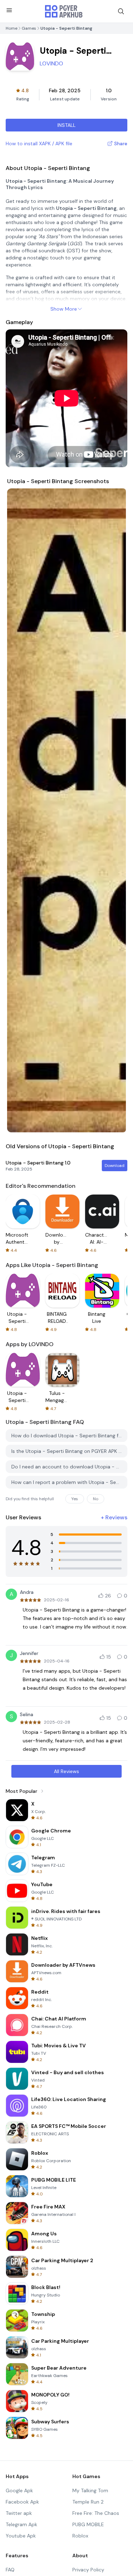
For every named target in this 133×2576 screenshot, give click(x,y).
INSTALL (66, 125)
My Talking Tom (90, 2490)
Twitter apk (19, 2513)
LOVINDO (51, 63)
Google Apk (19, 2490)
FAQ (10, 2570)
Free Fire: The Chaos (96, 2513)
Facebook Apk (22, 2502)
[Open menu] (9, 10)
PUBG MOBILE (88, 2524)
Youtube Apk (21, 2536)
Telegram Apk (21, 2524)
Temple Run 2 (88, 2502)
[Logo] (64, 11)
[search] (121, 11)
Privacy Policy (88, 2570)
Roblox (80, 2536)
